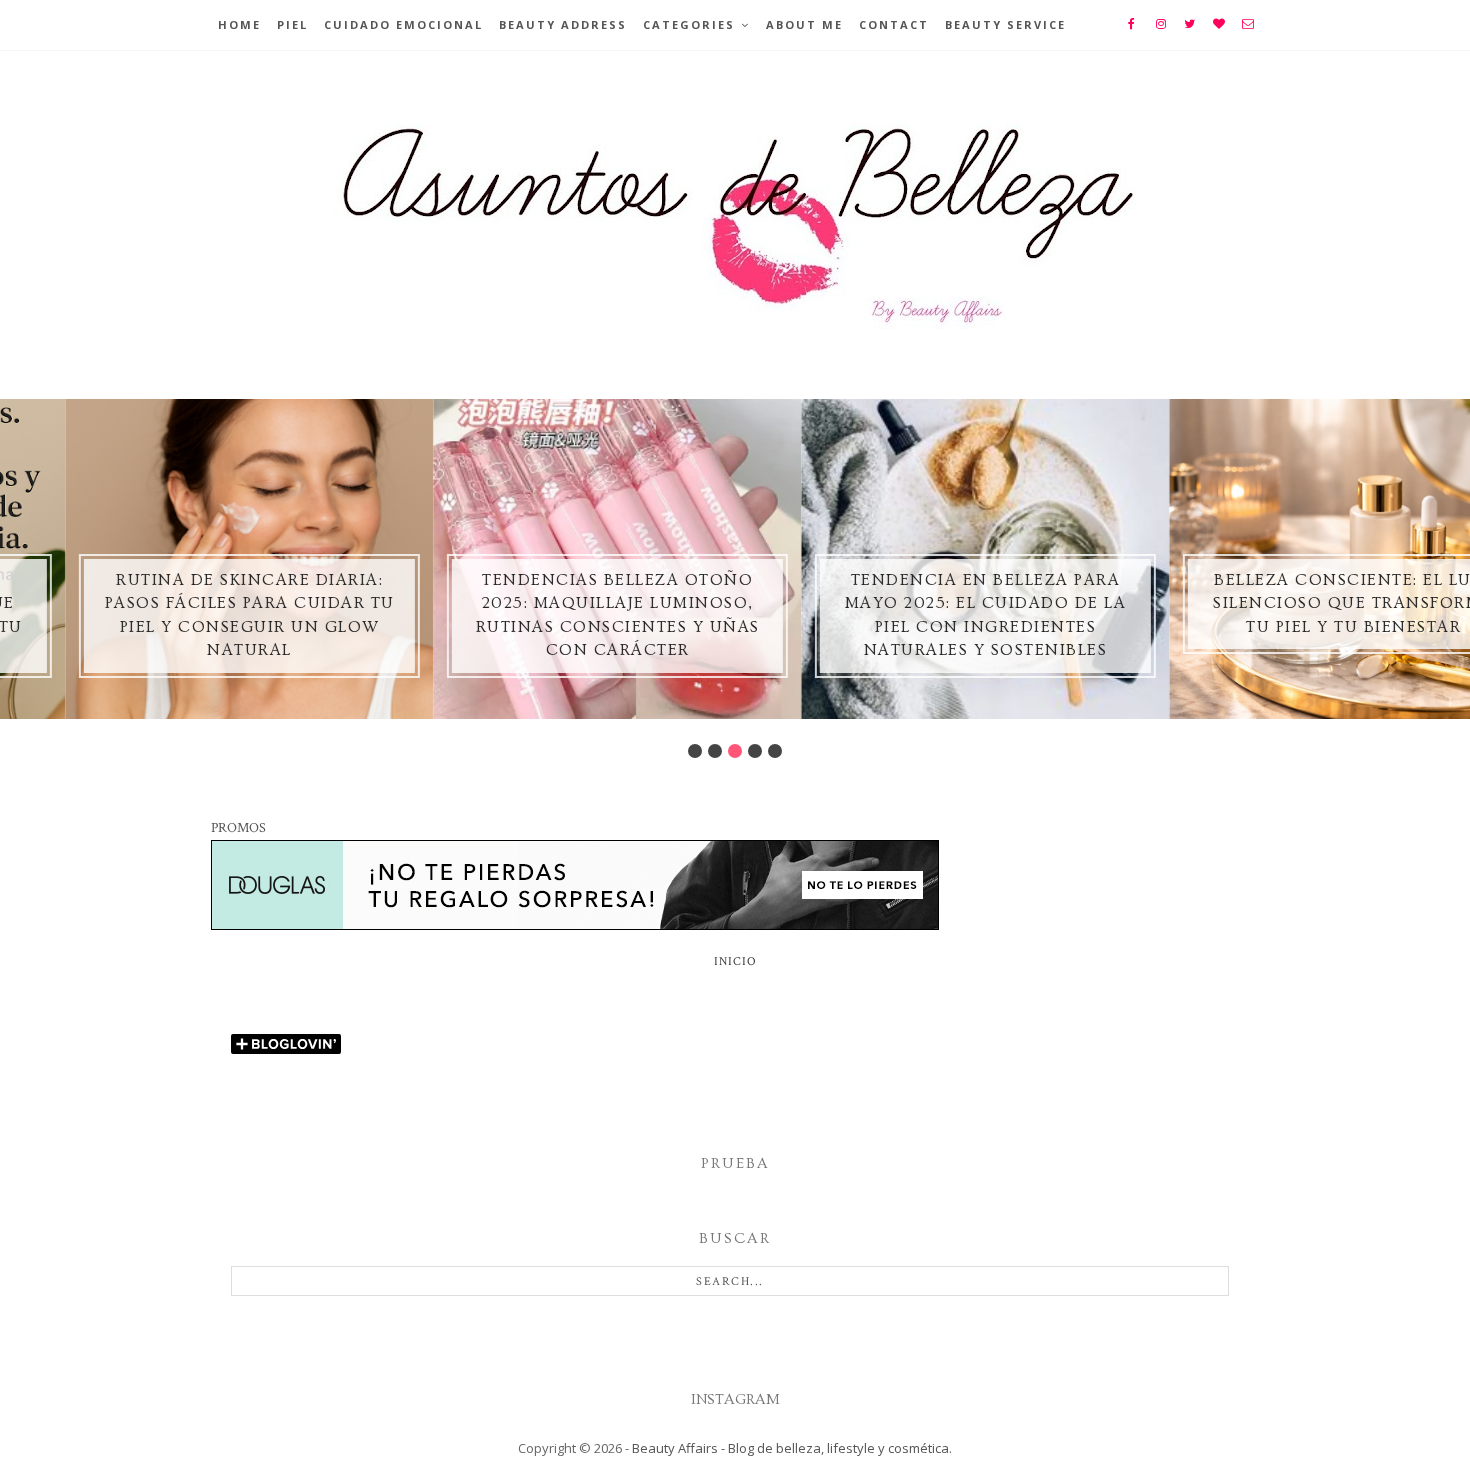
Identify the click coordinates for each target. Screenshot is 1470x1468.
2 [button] (715, 751)
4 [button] (755, 751)
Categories (689, 24)
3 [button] (735, 751)
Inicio (735, 961)
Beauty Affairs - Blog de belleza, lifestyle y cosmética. (792, 1448)
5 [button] (775, 751)
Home (239, 24)
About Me (804, 24)
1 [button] (695, 751)
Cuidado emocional (403, 24)
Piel (292, 24)
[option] (184, 559)
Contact (894, 24)
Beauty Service (1005, 24)
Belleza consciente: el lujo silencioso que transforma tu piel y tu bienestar (1288, 603)
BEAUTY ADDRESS (563, 24)
